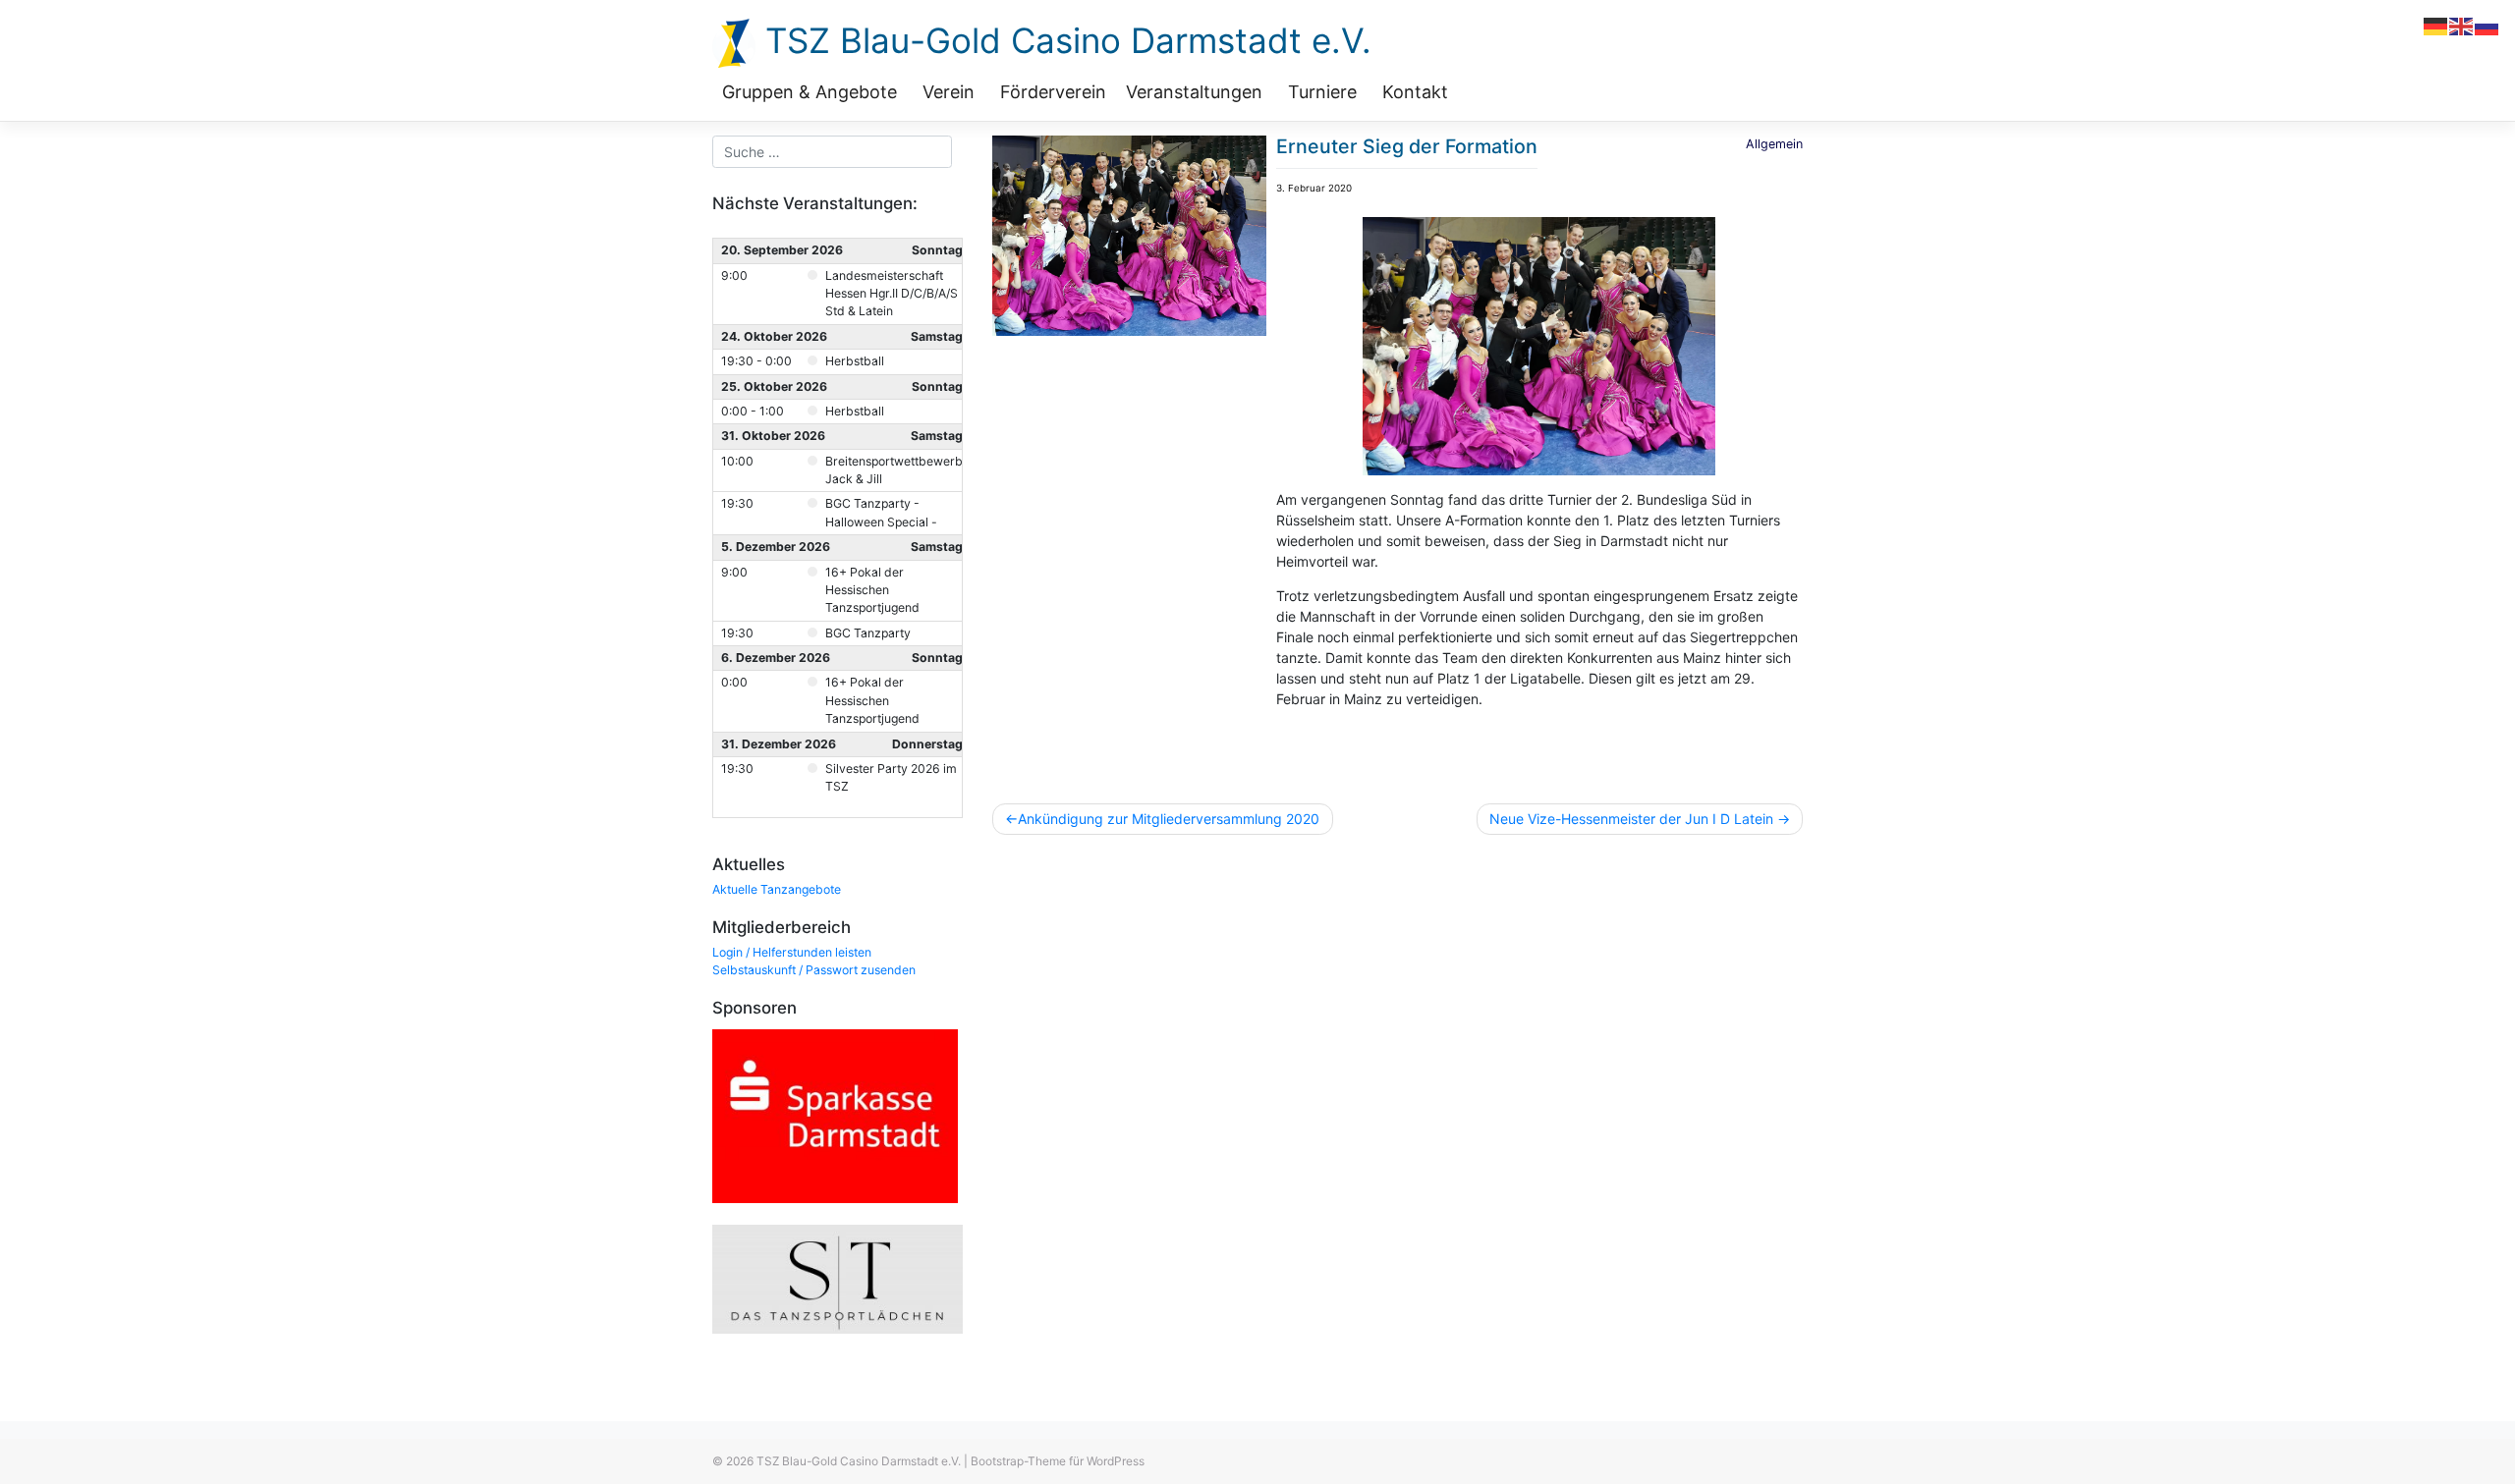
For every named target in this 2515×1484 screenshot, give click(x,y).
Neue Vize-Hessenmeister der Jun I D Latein (1631, 819)
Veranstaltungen (1194, 92)
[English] (2462, 25)
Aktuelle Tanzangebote (777, 889)
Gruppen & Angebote (810, 92)
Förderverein (1053, 92)
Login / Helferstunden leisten (792, 952)
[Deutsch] (2436, 25)
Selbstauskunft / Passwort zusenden (814, 970)
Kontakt (1415, 92)
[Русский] (2487, 25)
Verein (949, 92)
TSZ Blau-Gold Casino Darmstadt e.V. (1063, 40)
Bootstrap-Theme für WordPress (1058, 1461)
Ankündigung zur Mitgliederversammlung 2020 (1169, 819)
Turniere (1322, 92)
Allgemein (1774, 144)
